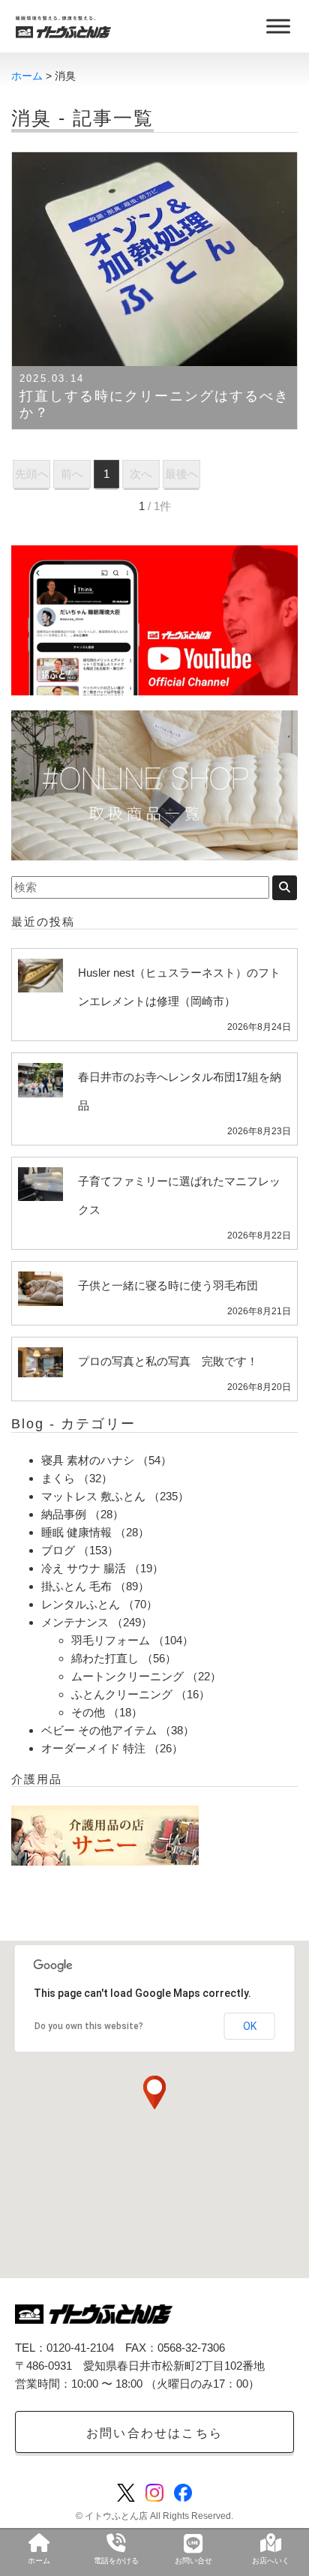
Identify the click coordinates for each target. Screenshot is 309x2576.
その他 (88, 1712)
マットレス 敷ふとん (93, 1496)
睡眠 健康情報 (76, 1532)
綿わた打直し (105, 1658)
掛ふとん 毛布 (76, 1586)
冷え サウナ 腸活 (84, 1568)
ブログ (58, 1550)
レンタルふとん (81, 1604)
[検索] (285, 888)
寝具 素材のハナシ (88, 1460)
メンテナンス (75, 1622)
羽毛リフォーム (111, 1640)
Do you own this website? (89, 2026)
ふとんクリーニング (122, 1694)
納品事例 (64, 1514)
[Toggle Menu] (278, 26)
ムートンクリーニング (127, 1676)
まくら (58, 1478)
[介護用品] (105, 1834)
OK (250, 2026)
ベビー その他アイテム (99, 1730)
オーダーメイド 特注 (93, 1748)
